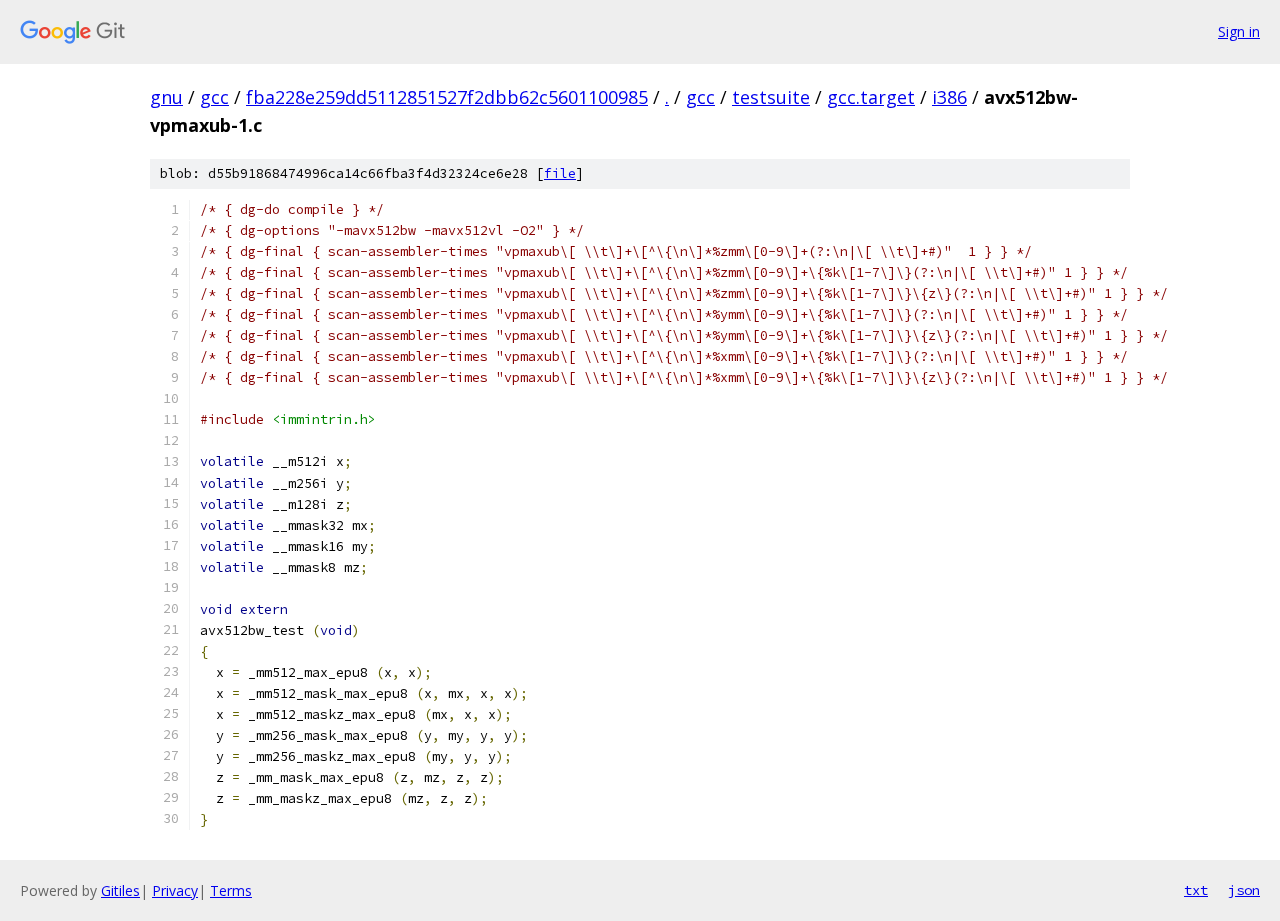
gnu (166, 97)
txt (1196, 890)
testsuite (771, 97)
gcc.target (871, 97)
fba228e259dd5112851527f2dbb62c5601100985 (447, 97)
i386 (949, 97)
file (560, 173)
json (1244, 890)
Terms (231, 890)
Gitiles (120, 890)
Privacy (175, 890)
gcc (214, 97)
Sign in (1239, 31)
